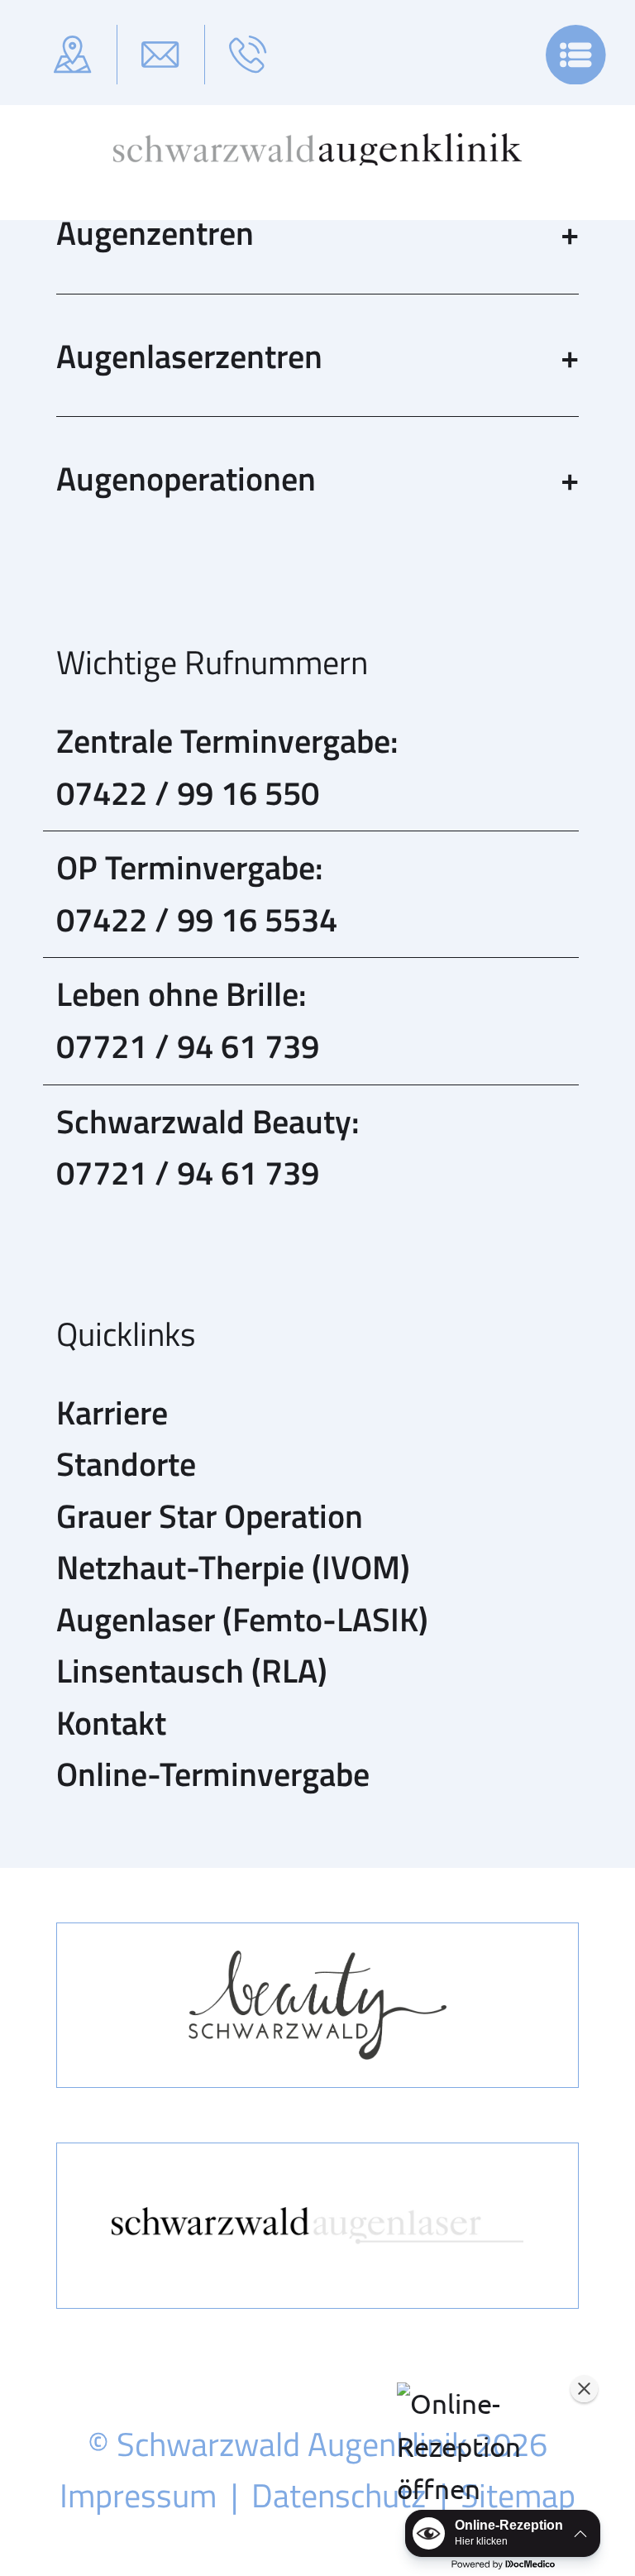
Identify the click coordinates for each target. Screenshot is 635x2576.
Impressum (138, 2495)
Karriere (112, 1412)
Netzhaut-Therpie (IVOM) (233, 1567)
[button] (494, 2446)
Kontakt (111, 1722)
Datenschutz (339, 2495)
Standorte (126, 1463)
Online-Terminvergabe (213, 1774)
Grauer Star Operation (210, 1515)
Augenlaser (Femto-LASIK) (242, 1619)
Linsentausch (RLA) (192, 1670)
